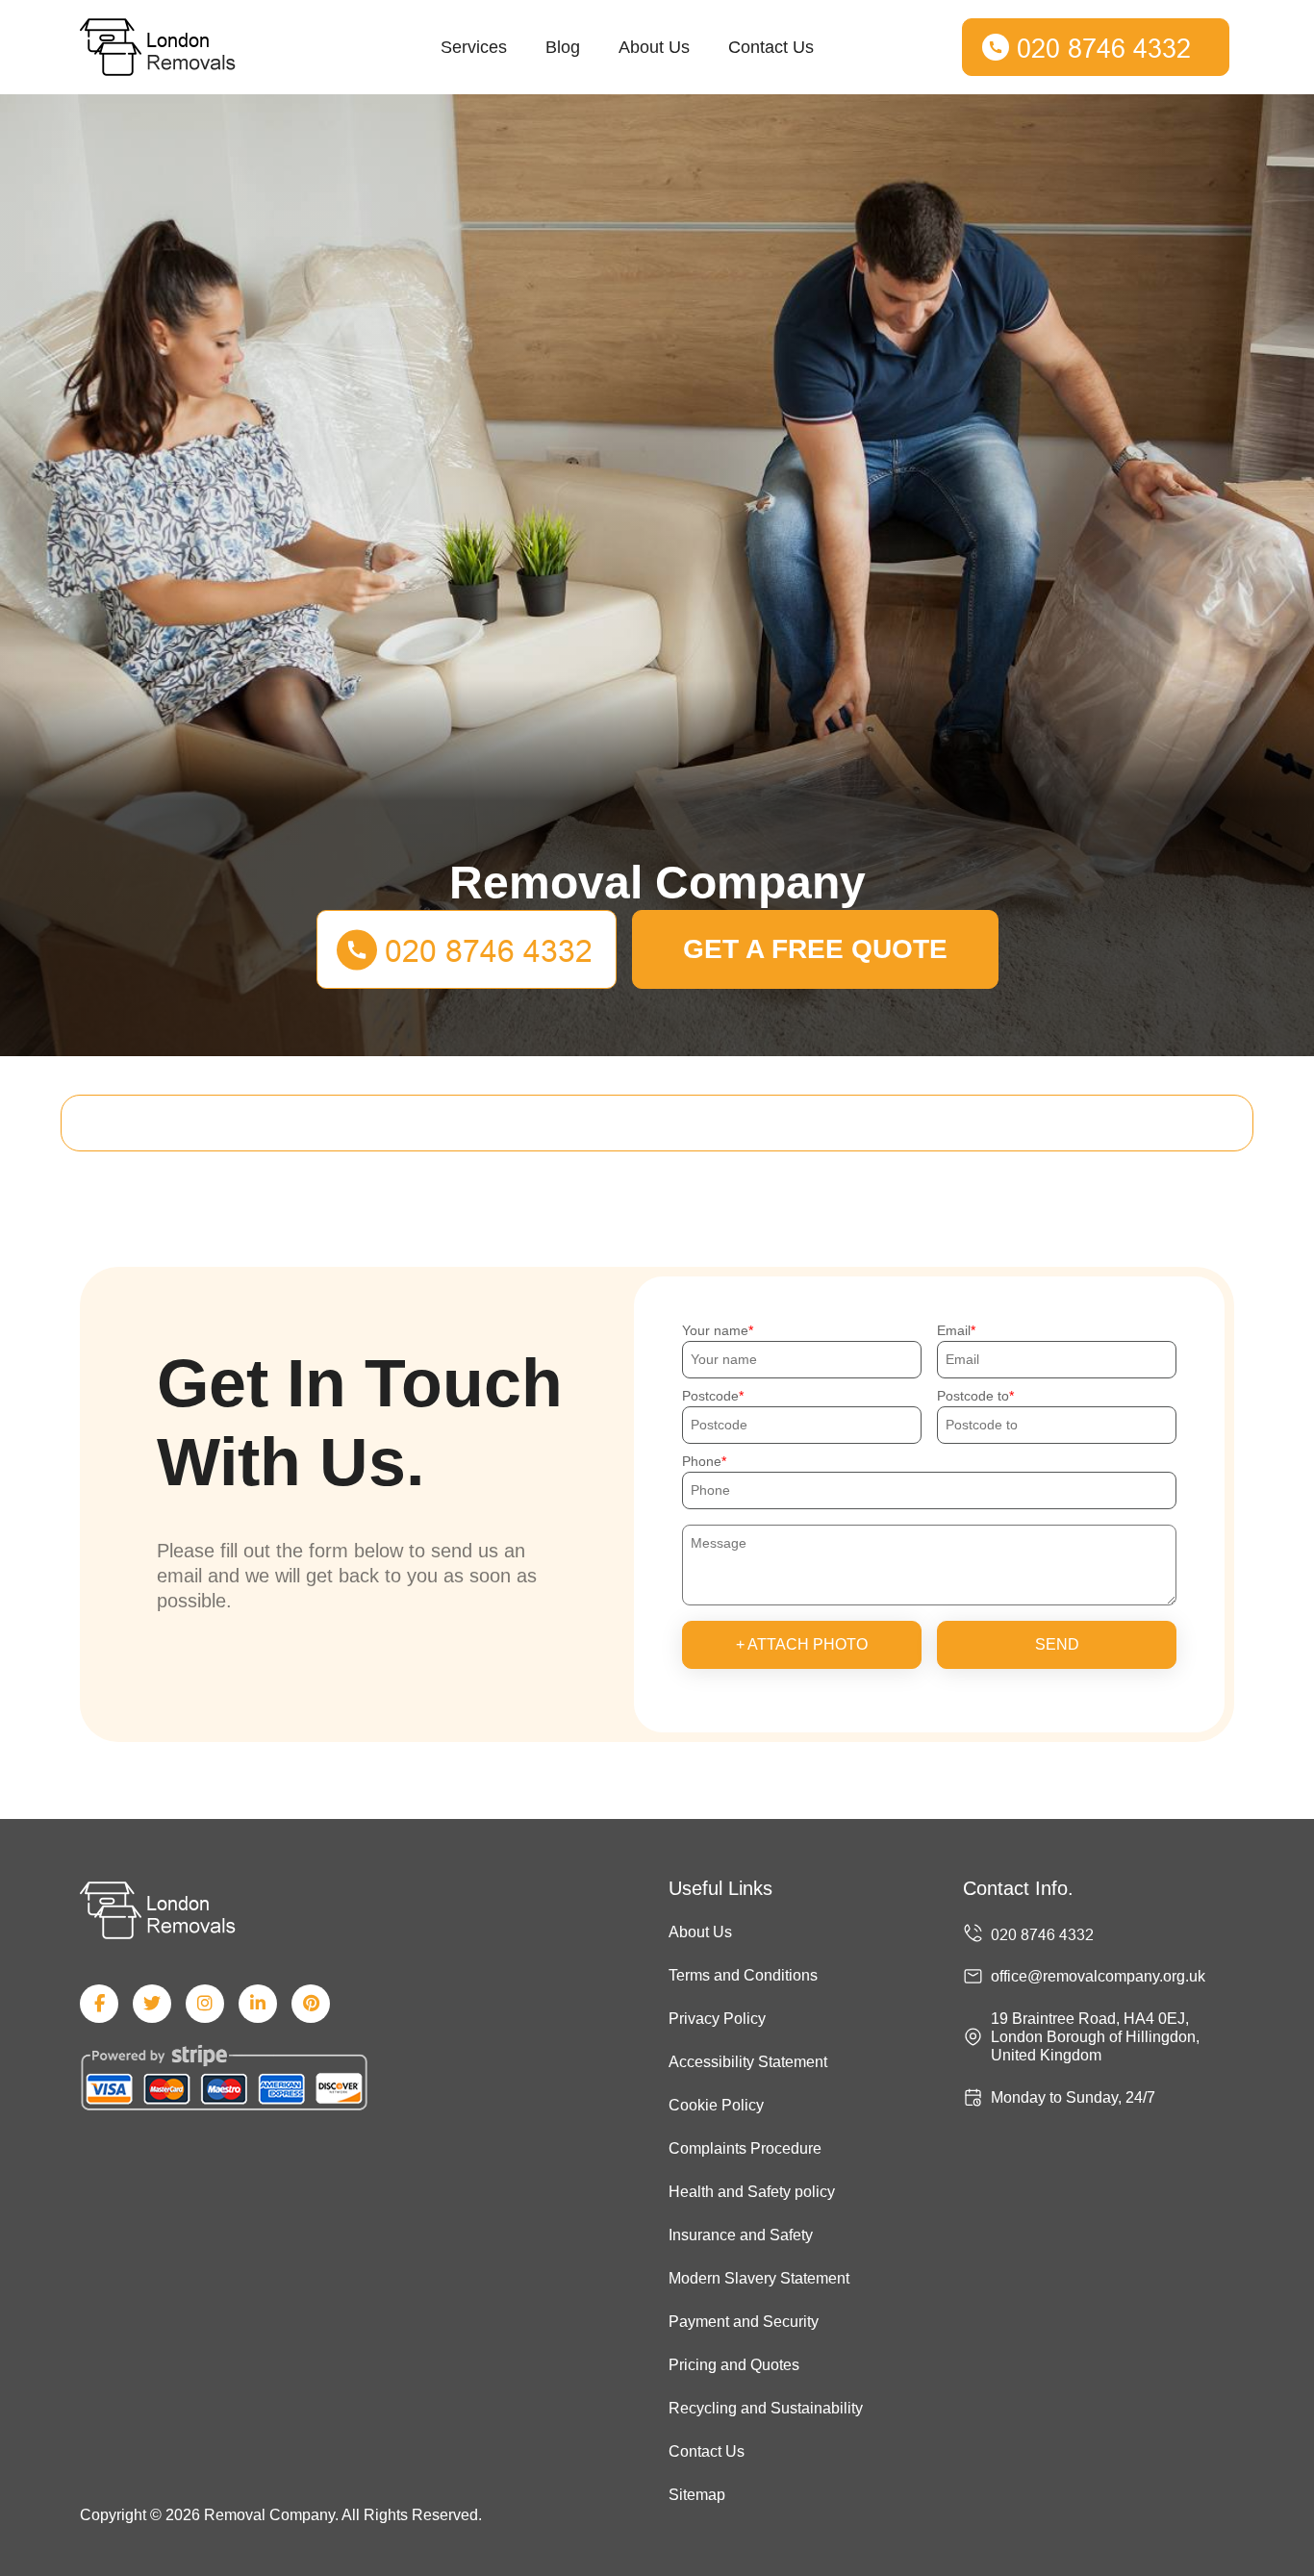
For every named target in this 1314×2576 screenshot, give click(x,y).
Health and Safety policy (752, 2192)
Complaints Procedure (745, 2148)
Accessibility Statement (748, 2062)
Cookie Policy (716, 2105)
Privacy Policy (717, 2019)
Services (474, 47)
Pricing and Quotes (734, 2365)
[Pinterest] (311, 2004)
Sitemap (697, 2495)
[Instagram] (205, 2004)
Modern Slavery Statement (759, 2278)
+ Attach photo (802, 1644)
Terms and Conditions (743, 1975)
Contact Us (771, 47)
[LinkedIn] (258, 2004)
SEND (1057, 1644)
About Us (654, 47)
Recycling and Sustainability (766, 2408)
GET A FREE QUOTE (815, 949)
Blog (563, 47)
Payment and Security (744, 2322)
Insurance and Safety (741, 2235)
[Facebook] (99, 2004)
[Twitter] (152, 2004)
